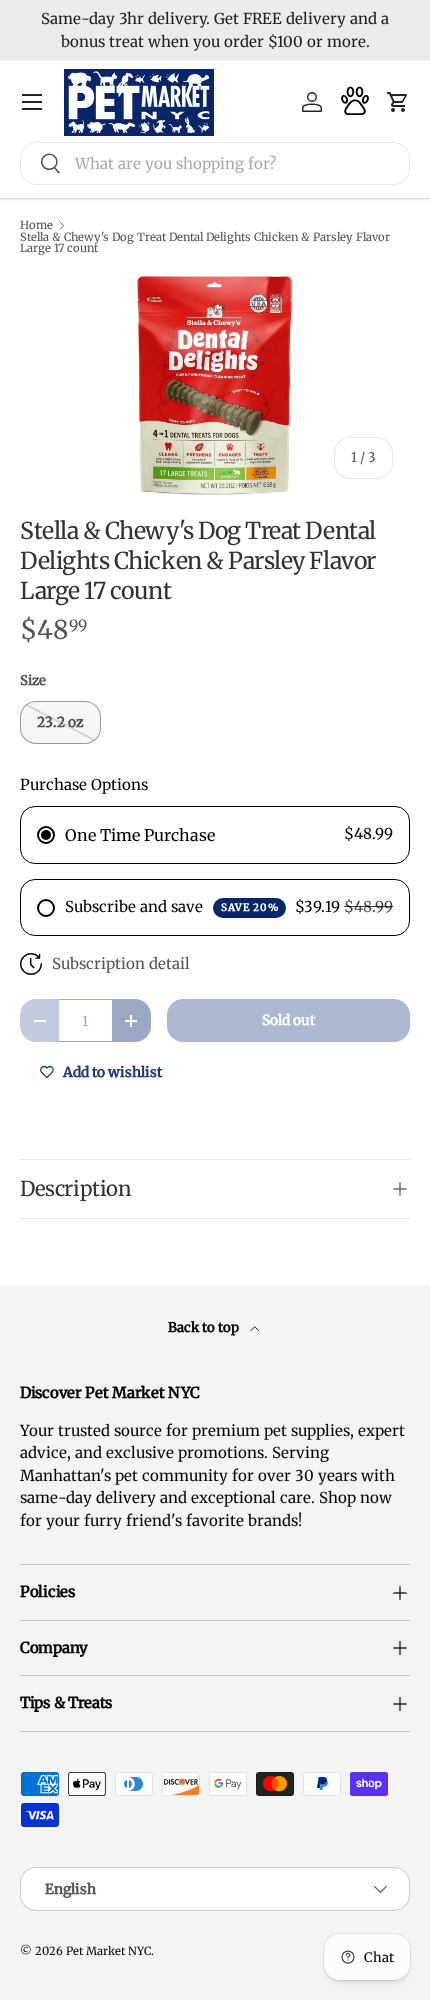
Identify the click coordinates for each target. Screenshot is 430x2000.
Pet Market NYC (108, 1951)
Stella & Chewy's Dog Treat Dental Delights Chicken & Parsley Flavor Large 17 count (205, 243)
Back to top (205, 1327)
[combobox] (215, 163)
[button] (398, 102)
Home (36, 225)
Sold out (288, 1020)
